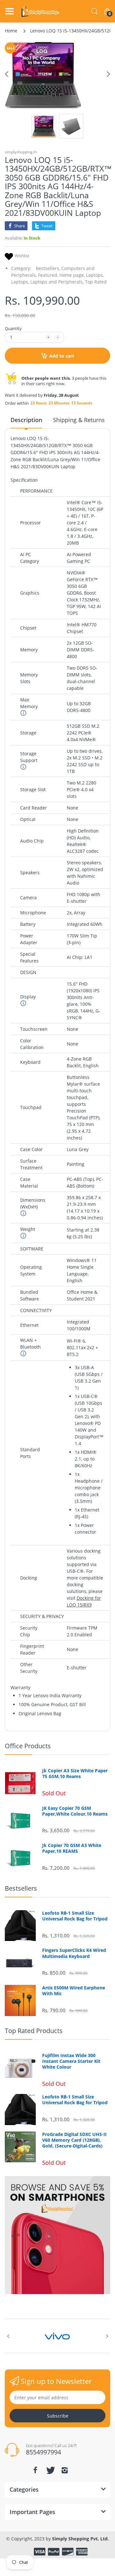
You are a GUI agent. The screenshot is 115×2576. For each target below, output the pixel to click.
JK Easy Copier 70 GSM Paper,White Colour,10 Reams (75, 1811)
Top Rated (96, 282)
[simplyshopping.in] (41, 11)
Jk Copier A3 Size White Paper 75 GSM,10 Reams (75, 1774)
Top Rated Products (34, 2031)
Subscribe (58, 2416)
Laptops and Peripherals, (57, 282)
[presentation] (8, 2336)
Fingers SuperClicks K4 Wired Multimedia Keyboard (74, 1953)
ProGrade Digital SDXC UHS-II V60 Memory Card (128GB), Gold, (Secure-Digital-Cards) (74, 2140)
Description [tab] (26, 420)
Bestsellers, (48, 268)
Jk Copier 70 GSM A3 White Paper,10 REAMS (72, 1848)
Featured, (48, 275)
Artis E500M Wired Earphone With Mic (74, 1991)
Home (11, 31)
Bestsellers (21, 1888)
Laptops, (95, 275)
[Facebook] (35, 2470)
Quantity (13, 328)
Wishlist (22, 256)
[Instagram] (65, 2470)
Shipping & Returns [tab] (79, 420)
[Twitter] (50, 2470)
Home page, (72, 275)
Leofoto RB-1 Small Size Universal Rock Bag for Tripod (75, 1916)
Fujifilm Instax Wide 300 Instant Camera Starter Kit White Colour (71, 2061)
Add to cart (62, 356)
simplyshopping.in (21, 152)
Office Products (28, 1746)
